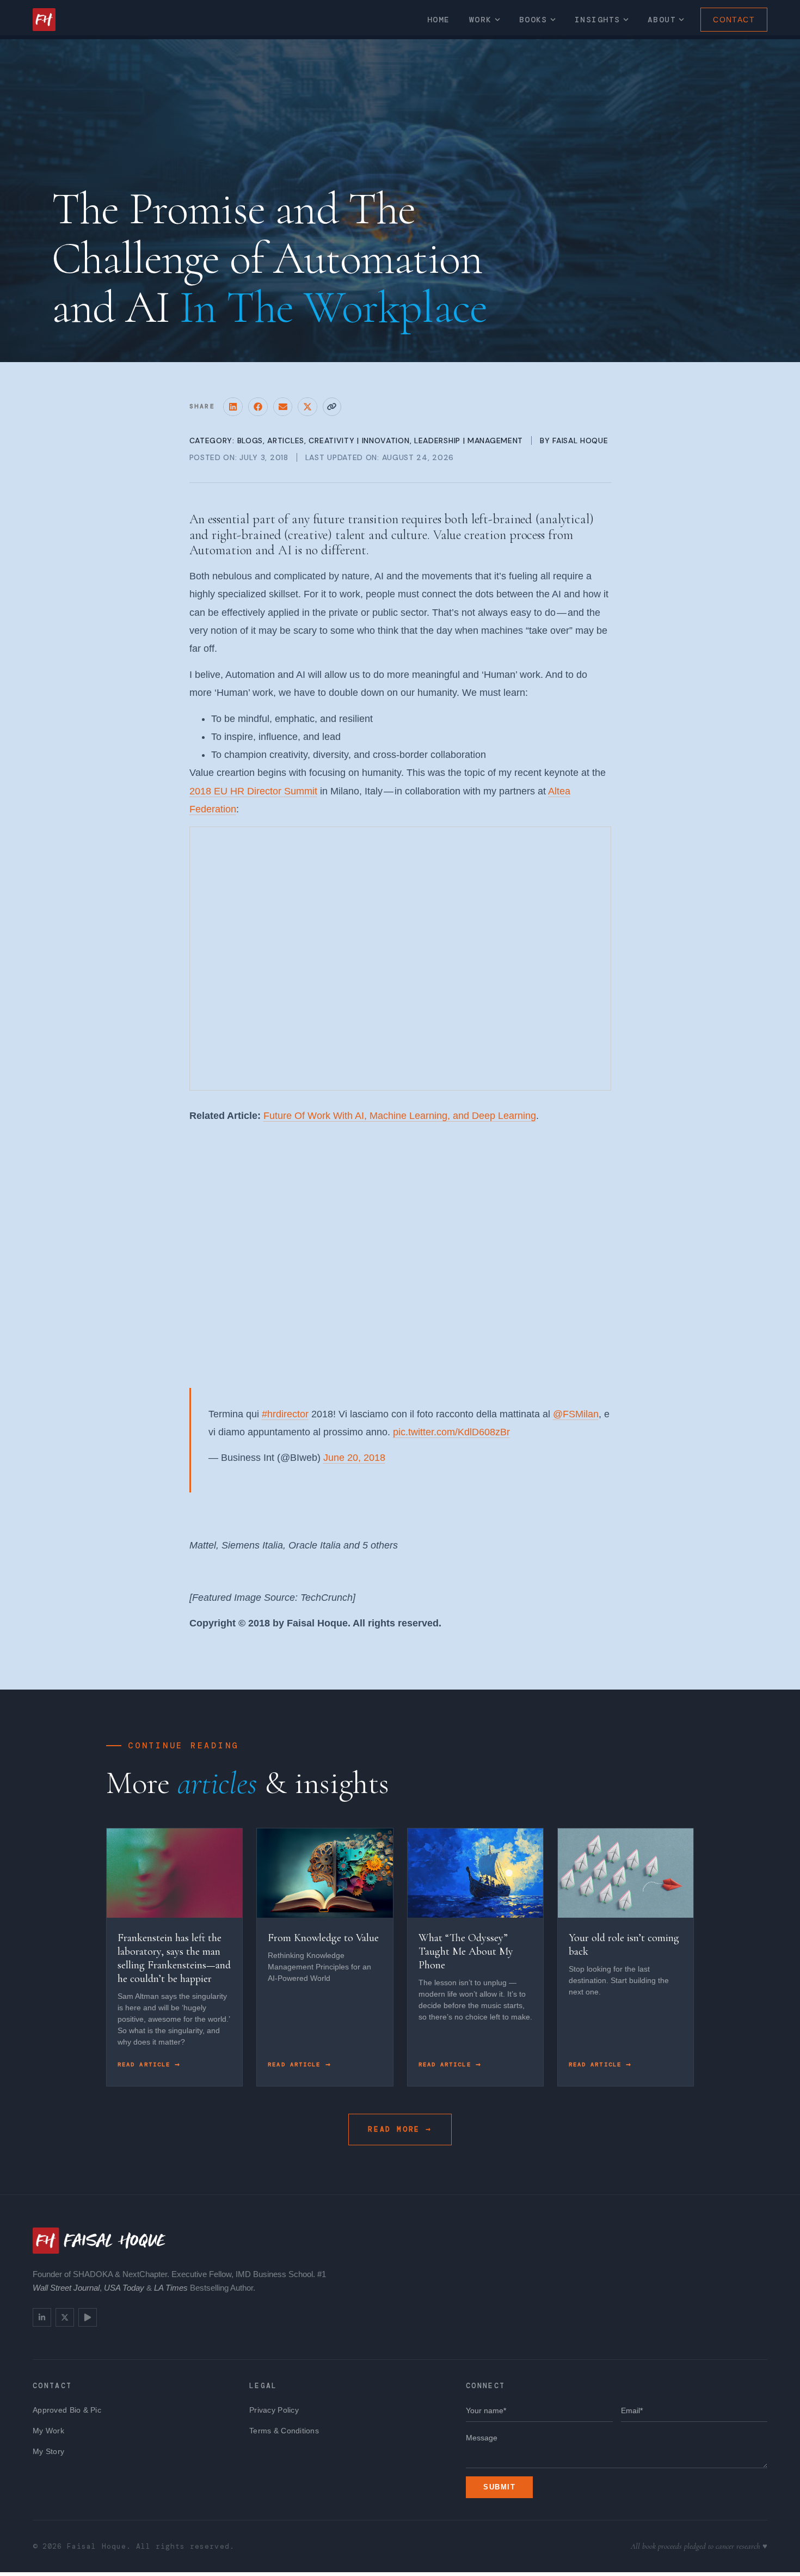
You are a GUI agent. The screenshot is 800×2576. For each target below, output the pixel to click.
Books (533, 20)
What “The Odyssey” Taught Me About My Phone (466, 1951)
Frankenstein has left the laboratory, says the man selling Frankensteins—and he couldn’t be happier (174, 1958)
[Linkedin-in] (42, 2317)
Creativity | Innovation (359, 440)
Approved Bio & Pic (67, 2410)
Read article (146, 2064)
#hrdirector (285, 1414)
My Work (48, 2431)
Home (439, 20)
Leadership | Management (469, 440)
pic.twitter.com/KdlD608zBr (451, 1432)
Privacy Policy (274, 2410)
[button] (233, 407)
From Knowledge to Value (323, 1938)
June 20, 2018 (354, 1458)
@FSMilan (576, 1414)
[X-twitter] (65, 2317)
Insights (598, 20)
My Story (48, 2451)
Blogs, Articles (271, 440)
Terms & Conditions (284, 2431)
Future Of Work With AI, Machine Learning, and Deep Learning (400, 1116)
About (662, 20)
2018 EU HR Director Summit (253, 791)
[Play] (88, 2317)
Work (481, 20)
